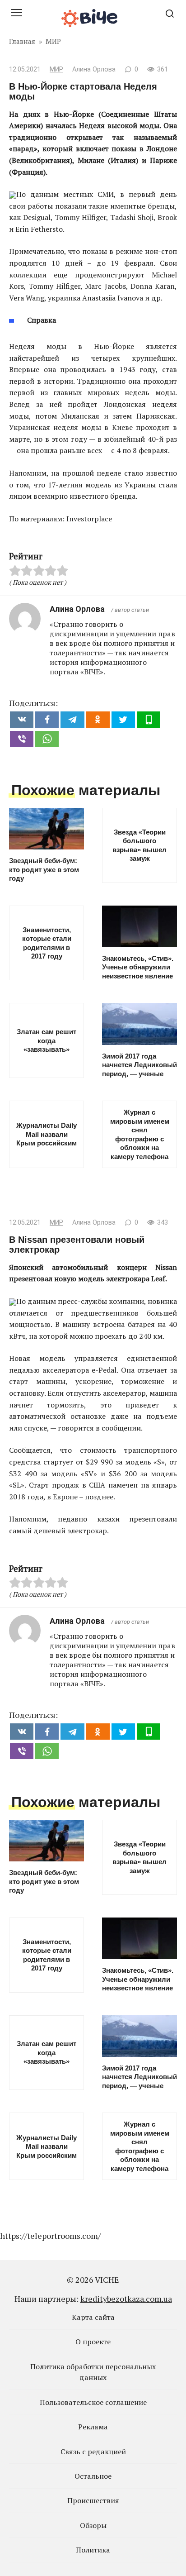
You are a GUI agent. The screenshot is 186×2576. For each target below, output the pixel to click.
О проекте (93, 2342)
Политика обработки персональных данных (93, 2372)
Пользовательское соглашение (93, 2402)
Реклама (93, 2427)
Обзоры (93, 2525)
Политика (93, 2550)
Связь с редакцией (93, 2452)
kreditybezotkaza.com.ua (126, 2299)
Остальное (93, 2476)
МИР (56, 69)
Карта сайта (93, 2317)
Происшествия (93, 2500)
